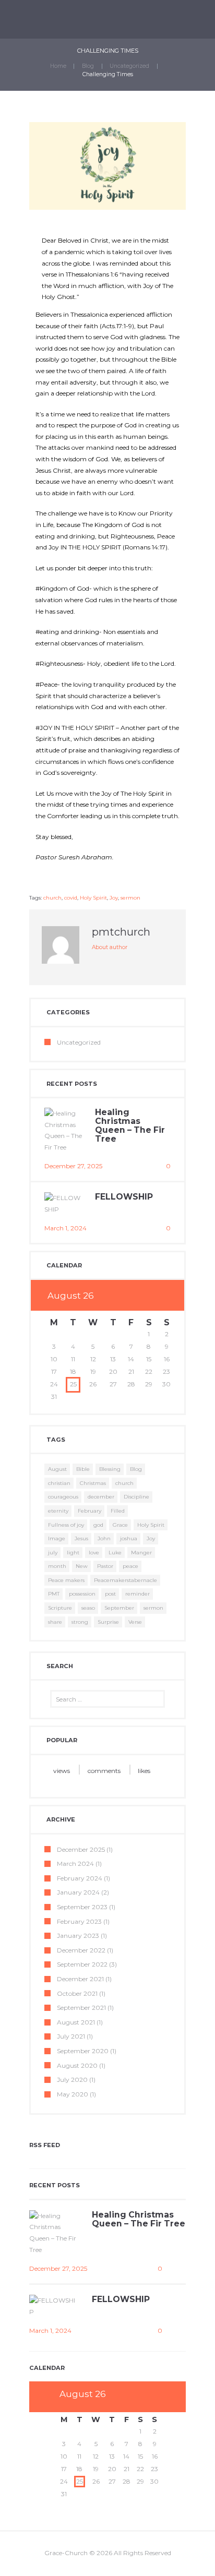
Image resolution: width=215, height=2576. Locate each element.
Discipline (136, 1497)
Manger (141, 1553)
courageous (63, 1497)
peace (130, 1566)
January (78, 1892)
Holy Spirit (93, 898)
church (52, 898)
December (81, 1849)
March (75, 1864)
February (89, 1511)
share (55, 1622)
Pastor (105, 1566)
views (62, 1771)
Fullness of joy (66, 1525)
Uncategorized (129, 66)
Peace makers (66, 1580)
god (98, 1525)
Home (58, 66)
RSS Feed (45, 2145)
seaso (88, 1608)
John (104, 1538)
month (57, 1566)
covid (71, 898)
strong (80, 1622)
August (57, 1469)
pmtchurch (121, 932)
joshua (129, 1538)
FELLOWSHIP (124, 1197)
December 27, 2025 (73, 1166)
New (82, 1566)
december (101, 1497)
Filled (118, 1511)
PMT (54, 1594)
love (94, 1553)
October (77, 1993)
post (110, 1594)
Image (57, 1538)
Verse (135, 1622)
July (71, 2036)
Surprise (108, 1622)
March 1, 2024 (65, 1228)
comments (104, 1771)
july (53, 1553)
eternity (58, 1511)
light (73, 1553)
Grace (120, 1525)
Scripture (60, 1608)
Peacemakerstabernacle (126, 1580)
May (73, 2094)
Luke (115, 1553)
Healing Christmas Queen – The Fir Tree (130, 1125)
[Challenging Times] (107, 166)
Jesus (81, 1538)
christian (59, 1483)
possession (82, 1594)
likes (144, 1771)
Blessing (110, 1469)
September (119, 1608)
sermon (130, 898)
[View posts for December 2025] (149, 1296)
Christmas (93, 1483)
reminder (138, 1594)
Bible (83, 1469)
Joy (114, 898)
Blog (88, 66)
